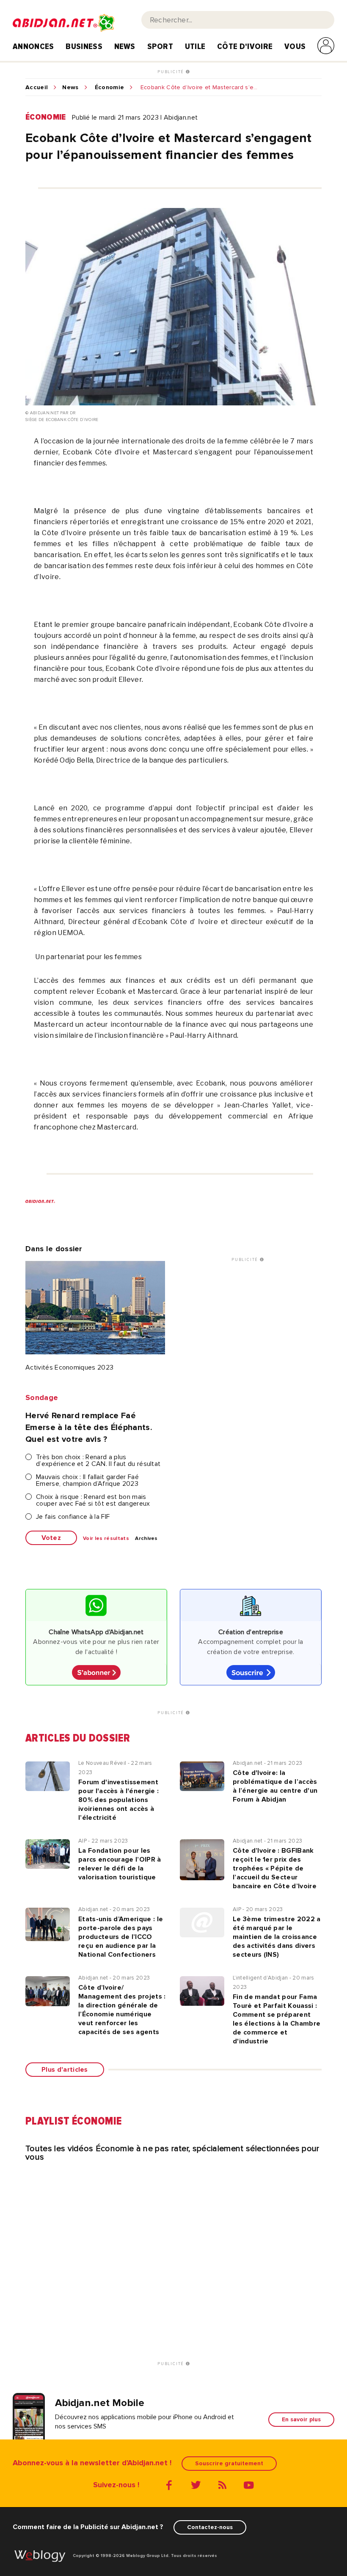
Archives (146, 1539)
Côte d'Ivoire (245, 46)
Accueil (37, 88)
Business (84, 46)
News (125, 46)
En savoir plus (301, 2419)
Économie (110, 88)
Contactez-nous (210, 2527)
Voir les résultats (106, 1539)
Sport (160, 46)
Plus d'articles (65, 2070)
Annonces (33, 46)
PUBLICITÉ (172, 72)
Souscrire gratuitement (229, 2463)
